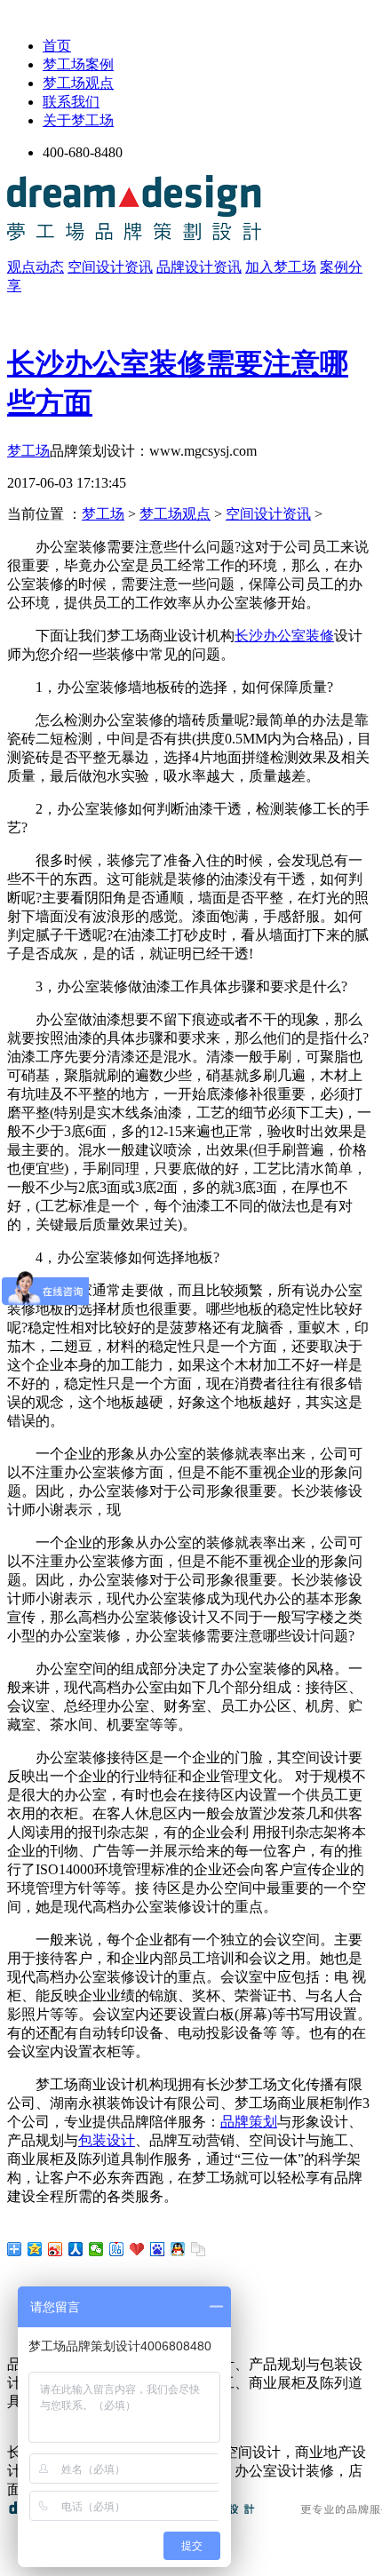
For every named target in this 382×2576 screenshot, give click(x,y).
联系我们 (71, 102)
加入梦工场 (281, 267)
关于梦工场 (78, 120)
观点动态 (36, 267)
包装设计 (107, 2140)
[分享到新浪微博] (56, 2249)
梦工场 (28, 451)
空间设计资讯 (110, 267)
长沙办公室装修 (284, 636)
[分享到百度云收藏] (137, 2249)
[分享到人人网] (76, 2249)
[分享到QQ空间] (35, 2249)
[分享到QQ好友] (178, 2249)
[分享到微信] (96, 2249)
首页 (57, 46)
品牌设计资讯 (199, 267)
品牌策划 (249, 2122)
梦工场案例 (78, 64)
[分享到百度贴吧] (117, 2249)
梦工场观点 (78, 83)
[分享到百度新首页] (158, 2249)
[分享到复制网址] (199, 2249)
